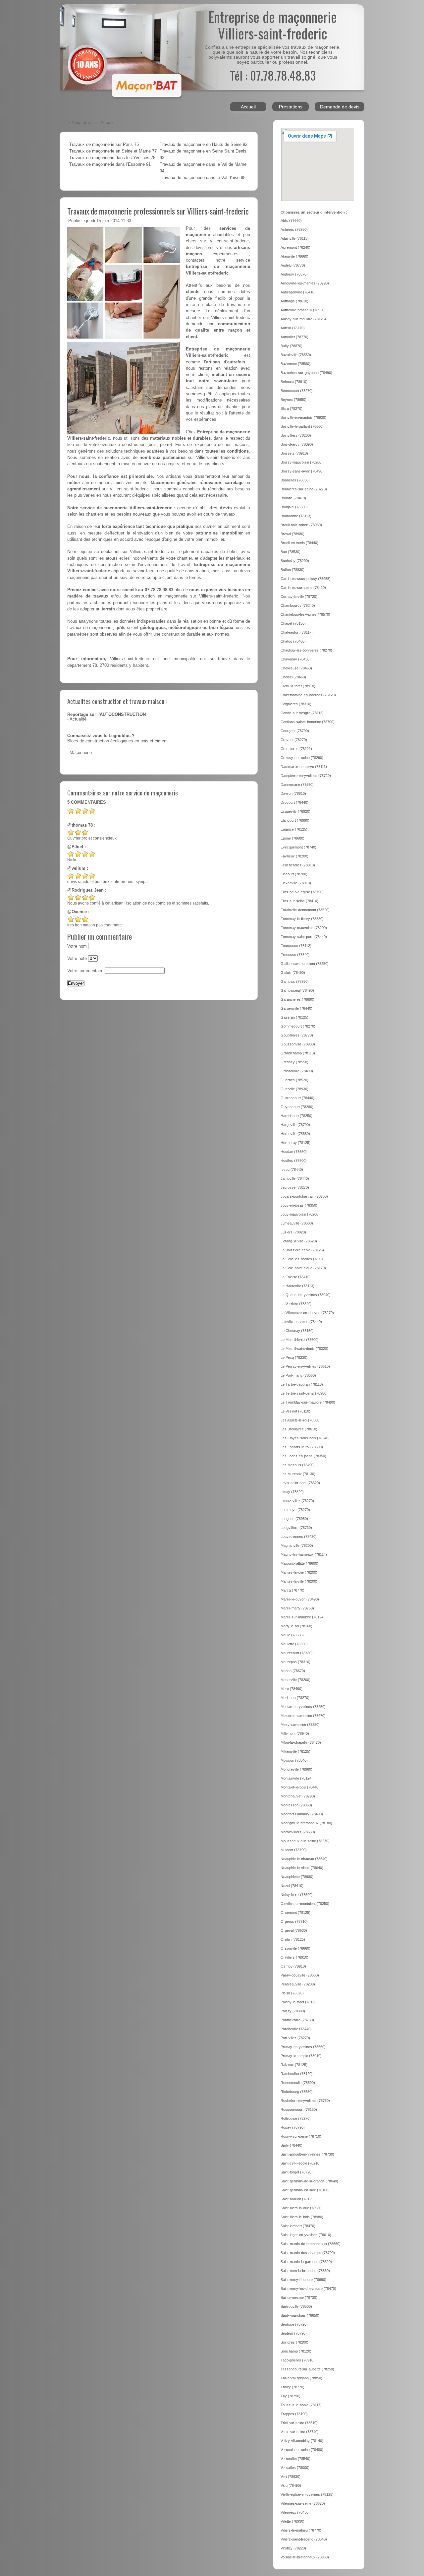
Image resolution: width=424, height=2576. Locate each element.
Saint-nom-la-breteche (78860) (305, 2271)
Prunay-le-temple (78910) (301, 2056)
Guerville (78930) (294, 1089)
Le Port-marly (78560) (298, 1375)
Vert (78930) (291, 2477)
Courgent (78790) (295, 731)
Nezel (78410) (292, 1886)
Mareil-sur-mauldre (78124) (303, 1617)
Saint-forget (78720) (297, 2172)
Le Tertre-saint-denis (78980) (304, 1393)
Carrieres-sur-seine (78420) (303, 588)
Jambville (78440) (295, 1178)
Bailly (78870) (291, 346)
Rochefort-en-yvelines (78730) (305, 2101)
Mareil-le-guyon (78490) (300, 1599)
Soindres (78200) (294, 2342)
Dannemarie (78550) (297, 785)
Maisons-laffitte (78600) (299, 1563)
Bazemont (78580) (295, 364)
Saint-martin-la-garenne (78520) (306, 2262)
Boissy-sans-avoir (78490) (302, 471)
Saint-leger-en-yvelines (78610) (306, 2235)
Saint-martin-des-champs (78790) (308, 2253)
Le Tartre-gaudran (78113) (302, 1384)
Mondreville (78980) (296, 1769)
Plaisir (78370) (292, 1993)
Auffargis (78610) (294, 301)
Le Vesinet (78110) (295, 1411)
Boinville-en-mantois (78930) (303, 417)
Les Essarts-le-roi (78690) (302, 1447)
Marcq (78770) (292, 1590)
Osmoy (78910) (293, 1966)
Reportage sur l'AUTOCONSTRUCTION (106, 715)
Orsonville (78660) (295, 1948)
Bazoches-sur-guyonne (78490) (306, 373)
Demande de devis (340, 107)
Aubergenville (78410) (298, 292)
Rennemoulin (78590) (298, 2083)
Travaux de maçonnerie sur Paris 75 (104, 145)
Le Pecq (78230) (294, 1357)
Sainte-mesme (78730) (299, 2297)
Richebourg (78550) (297, 2092)
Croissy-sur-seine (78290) (302, 758)
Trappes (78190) (294, 2414)
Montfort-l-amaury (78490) (302, 1814)
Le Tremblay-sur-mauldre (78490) (308, 1402)
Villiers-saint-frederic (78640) (304, 2539)
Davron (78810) (293, 793)
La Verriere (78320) (296, 1304)
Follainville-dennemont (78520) (305, 910)
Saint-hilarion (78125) (298, 2199)
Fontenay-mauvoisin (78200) (304, 928)
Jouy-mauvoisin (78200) (300, 1214)
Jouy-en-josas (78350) (299, 1205)
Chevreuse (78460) (296, 668)
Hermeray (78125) (295, 1143)
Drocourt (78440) (294, 802)
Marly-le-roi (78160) (296, 1626)
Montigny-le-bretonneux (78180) (306, 1823)
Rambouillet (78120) (297, 2074)
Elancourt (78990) (295, 820)
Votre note (77, 959)
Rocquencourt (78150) (299, 2109)
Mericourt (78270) (295, 1698)
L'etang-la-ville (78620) (299, 1241)
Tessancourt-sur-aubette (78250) (307, 2369)
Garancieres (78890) (297, 999)
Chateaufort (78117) (297, 632)
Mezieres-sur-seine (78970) (303, 1716)
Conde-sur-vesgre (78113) (302, 713)
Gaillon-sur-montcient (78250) (305, 964)
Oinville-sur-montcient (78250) (305, 1904)
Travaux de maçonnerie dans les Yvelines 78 (112, 158)
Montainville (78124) (297, 1778)
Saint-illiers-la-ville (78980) (302, 2208)
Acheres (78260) (294, 229)
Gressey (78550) (294, 1062)
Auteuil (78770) (293, 328)
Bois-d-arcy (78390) (297, 444)
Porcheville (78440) (296, 2029)
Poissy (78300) (293, 2011)
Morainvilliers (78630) (298, 1832)
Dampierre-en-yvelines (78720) (306, 776)
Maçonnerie (81, 753)
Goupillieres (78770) (297, 1035)
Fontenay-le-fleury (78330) (302, 919)
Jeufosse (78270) (295, 1187)
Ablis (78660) (291, 220)
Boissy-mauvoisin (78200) (302, 462)
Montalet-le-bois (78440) (300, 1787)
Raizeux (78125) (294, 2065)
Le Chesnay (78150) (297, 1331)
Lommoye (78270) (295, 1510)
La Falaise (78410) (296, 1277)
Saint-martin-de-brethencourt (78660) (311, 2244)
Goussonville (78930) (298, 1044)
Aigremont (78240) (295, 247)
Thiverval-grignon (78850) (301, 2378)
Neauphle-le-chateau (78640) (304, 1859)
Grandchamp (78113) (298, 1053)
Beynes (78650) (293, 400)
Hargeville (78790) (295, 1125)
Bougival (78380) (294, 507)
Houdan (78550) (294, 1152)
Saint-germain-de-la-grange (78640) (309, 2181)
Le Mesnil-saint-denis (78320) (304, 1349)
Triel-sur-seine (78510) (299, 2423)
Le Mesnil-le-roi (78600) (300, 1340)
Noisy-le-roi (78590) (297, 1895)
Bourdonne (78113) (296, 516)
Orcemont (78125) (295, 1913)
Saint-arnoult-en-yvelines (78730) (307, 2154)
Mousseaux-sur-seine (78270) (305, 1841)
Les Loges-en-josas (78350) (303, 1456)
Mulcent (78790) (294, 1850)
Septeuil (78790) (294, 2333)
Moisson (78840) (294, 1760)
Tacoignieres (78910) (298, 2360)
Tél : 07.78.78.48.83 (273, 75)
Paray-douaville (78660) (300, 1975)
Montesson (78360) (296, 1805)
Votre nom (77, 946)
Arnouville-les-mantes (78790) (305, 283)
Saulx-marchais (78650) (300, 2315)
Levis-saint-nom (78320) (300, 1483)
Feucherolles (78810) (298, 865)
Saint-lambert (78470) (298, 2226)
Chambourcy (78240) (298, 605)
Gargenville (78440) (296, 1008)
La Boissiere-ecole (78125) (302, 1250)
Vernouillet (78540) (295, 2459)
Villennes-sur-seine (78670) (303, 2503)
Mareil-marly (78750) (297, 1608)
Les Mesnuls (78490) (298, 1465)
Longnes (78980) (294, 1519)
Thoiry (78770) (292, 2387)
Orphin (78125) (293, 1939)
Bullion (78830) (292, 570)
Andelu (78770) (293, 265)
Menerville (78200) (295, 1680)
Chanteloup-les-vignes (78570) (305, 614)
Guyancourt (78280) (297, 1107)
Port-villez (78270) (295, 2038)
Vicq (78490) (291, 2485)
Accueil (248, 107)
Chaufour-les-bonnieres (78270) (306, 650)
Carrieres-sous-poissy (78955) (306, 579)
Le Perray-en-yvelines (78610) (305, 1366)
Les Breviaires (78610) (299, 1429)
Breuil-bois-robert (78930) (301, 525)
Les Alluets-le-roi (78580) (301, 1420)
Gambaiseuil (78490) (297, 990)
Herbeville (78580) (295, 1134)
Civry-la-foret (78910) (298, 686)
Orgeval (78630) (294, 1930)
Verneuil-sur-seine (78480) (302, 2450)
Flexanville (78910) (296, 883)
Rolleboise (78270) (296, 2118)
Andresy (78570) (294, 274)
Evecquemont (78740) (298, 847)
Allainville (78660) (294, 256)
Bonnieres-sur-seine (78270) (304, 489)
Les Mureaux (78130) (298, 1474)
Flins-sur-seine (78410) (299, 901)
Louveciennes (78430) (299, 1537)
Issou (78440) (292, 1169)
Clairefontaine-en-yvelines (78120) (308, 695)
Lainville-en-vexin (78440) (301, 1322)
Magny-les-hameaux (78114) (304, 1554)
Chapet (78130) (293, 623)
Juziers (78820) (293, 1232)
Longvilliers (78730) (296, 1528)
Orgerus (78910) (294, 1921)
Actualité (78, 719)
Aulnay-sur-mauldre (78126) (303, 319)
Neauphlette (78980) (297, 1877)
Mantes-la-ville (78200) (299, 1581)
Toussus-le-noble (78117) (301, 2405)
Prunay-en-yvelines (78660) (303, 2047)
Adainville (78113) (295, 238)
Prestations (291, 107)
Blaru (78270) (291, 408)
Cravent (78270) (294, 740)
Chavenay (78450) (296, 659)
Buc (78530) (291, 552)
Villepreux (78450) (295, 2512)
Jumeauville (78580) (297, 1223)
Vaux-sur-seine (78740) (300, 2432)
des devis (221, 508)
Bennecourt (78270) (297, 391)
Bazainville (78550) (296, 355)
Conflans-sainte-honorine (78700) (308, 722)
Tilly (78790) (291, 2396)
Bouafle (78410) (293, 498)
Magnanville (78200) (297, 1545)
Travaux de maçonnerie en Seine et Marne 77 (113, 151)
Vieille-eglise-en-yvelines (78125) (307, 2494)
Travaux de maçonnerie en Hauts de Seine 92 (204, 145)
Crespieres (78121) (296, 749)
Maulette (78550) (294, 1644)
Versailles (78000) (295, 2468)
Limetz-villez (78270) (297, 1501)
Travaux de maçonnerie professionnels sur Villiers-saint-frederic (158, 211)
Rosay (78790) (293, 2127)
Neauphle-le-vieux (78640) (302, 1868)
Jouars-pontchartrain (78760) (304, 1196)
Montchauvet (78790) (298, 1796)
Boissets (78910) (294, 453)
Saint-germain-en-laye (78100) (305, 2190)
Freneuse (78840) (295, 955)
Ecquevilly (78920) (295, 811)
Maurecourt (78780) (297, 1653)
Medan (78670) (293, 1671)
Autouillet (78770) (294, 337)
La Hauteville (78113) (297, 1286)
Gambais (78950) (295, 981)
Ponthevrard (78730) (297, 2020)
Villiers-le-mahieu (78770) (301, 2530)
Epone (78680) (292, 838)
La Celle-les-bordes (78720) (303, 1259)
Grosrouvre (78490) (297, 1071)
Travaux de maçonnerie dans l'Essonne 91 (110, 164)
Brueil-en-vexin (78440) (299, 543)
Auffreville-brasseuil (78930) (303, 310)
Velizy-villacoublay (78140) (302, 2441)
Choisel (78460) (293, 677)
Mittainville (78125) (295, 1751)
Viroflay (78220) (293, 2548)
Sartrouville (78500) (296, 2306)
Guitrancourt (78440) (297, 1098)
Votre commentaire (85, 971)
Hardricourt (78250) (296, 1116)
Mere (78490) (291, 1689)
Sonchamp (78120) (296, 2351)
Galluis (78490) (293, 973)
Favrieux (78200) (294, 856)
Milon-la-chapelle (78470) (301, 1742)
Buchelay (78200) (295, 561)
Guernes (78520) (294, 1080)
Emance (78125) (294, 829)
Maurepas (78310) (295, 1662)
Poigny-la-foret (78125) (299, 2002)
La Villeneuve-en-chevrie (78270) (307, 1313)
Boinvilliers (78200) (296, 435)
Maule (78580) (292, 1635)
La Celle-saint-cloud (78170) (303, 1268)
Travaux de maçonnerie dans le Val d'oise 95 (203, 178)
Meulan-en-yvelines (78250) (303, 1707)
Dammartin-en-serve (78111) (304, 767)
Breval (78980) (292, 534)
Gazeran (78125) (294, 1017)
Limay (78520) (292, 1492)
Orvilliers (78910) (294, 1957)
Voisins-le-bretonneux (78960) (305, 2557)
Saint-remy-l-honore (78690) (303, 2280)
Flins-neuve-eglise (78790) (302, 892)
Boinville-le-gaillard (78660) (302, 426)
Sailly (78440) (291, 2145)
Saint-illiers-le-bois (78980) (302, 2217)
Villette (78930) (292, 2521)
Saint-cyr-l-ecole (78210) (301, 2163)
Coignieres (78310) (296, 704)
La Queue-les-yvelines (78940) (306, 1295)
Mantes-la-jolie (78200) (299, 1572)
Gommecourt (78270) (298, 1026)
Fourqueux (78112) (296, 946)
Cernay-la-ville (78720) (299, 597)
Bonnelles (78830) (295, 480)
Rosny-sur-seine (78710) (301, 2136)
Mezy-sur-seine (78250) (300, 1725)
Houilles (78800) (294, 1161)
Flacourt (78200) (294, 874)
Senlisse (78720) (294, 2324)
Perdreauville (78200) (298, 1984)
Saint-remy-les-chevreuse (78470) (308, 2289)
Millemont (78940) (295, 1733)
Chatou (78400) (293, 641)
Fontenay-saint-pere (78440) (304, 937)
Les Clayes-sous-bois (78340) (305, 1438)
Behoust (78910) (294, 382)
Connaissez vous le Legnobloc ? (101, 736)
